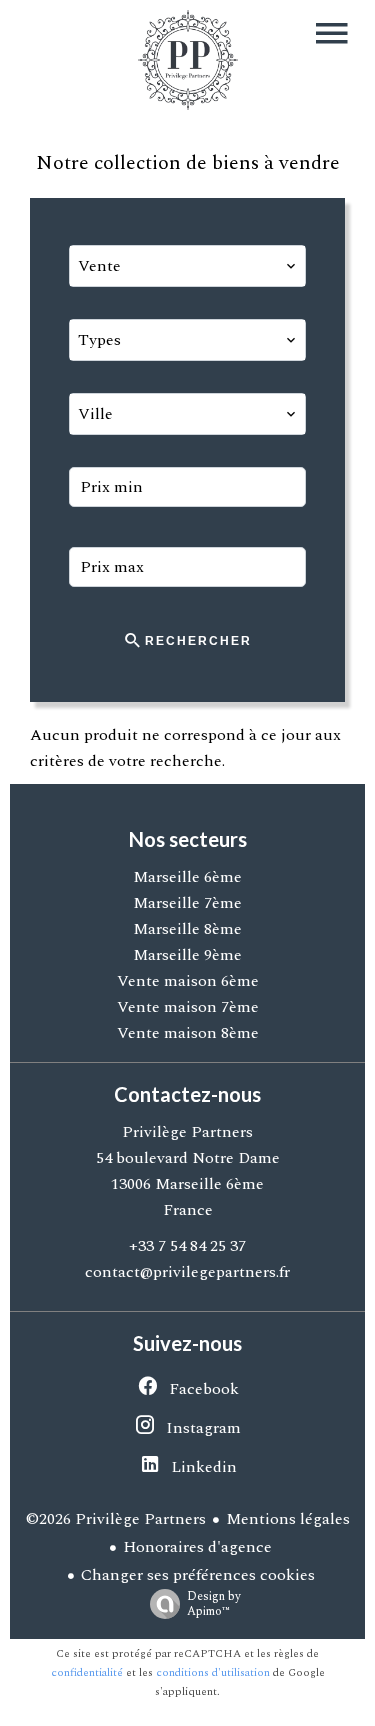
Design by (214, 1603)
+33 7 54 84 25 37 (187, 1246)
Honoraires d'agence (197, 1547)
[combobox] (188, 266)
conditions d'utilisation (213, 1672)
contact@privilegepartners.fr (187, 1272)
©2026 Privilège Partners (116, 1519)
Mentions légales (288, 1519)
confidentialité (87, 1672)
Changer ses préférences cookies (198, 1575)
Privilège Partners (187, 1132)
